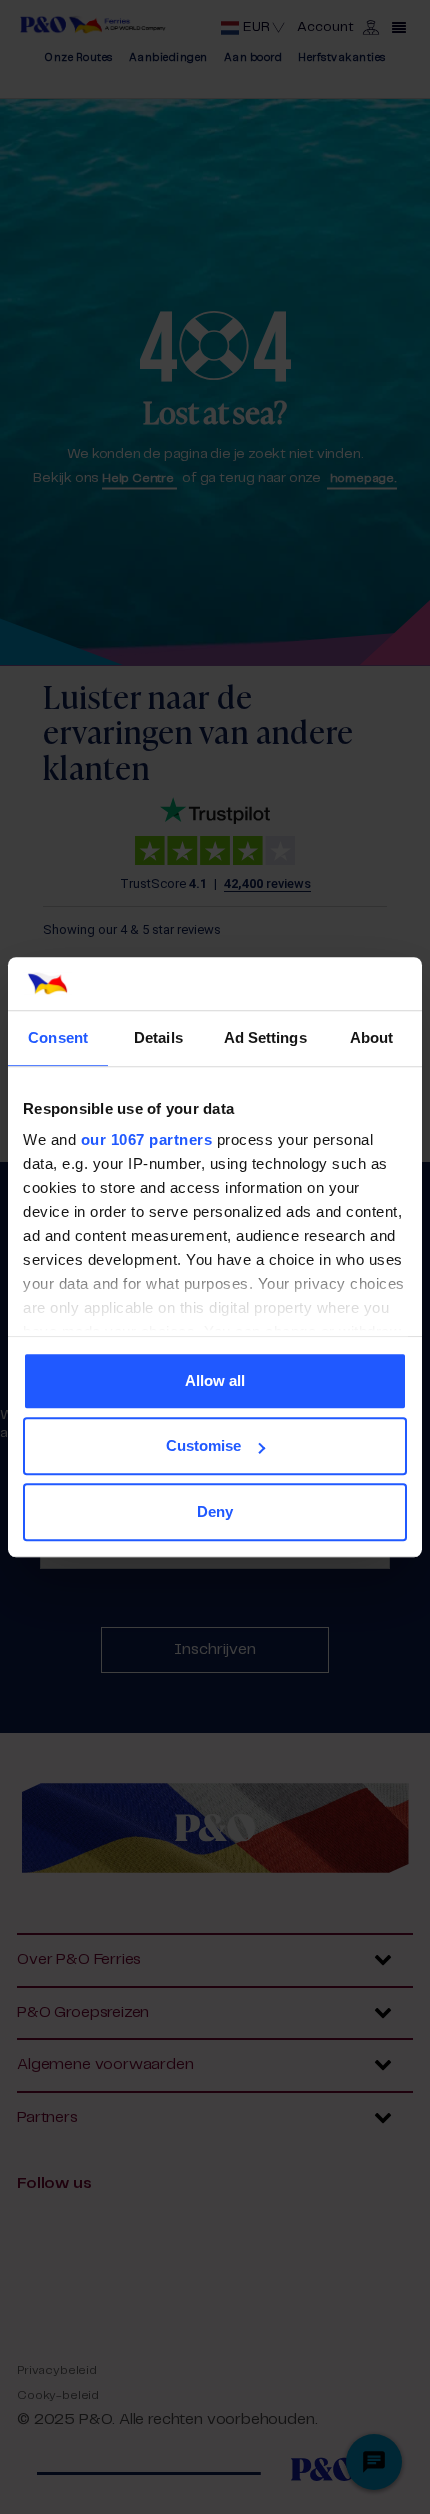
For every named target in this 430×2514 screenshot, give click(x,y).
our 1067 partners (147, 1139)
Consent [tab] (58, 1037)
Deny (215, 1511)
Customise (203, 1445)
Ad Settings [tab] (265, 1037)
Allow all (215, 1380)
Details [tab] (158, 1037)
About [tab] (372, 1037)
